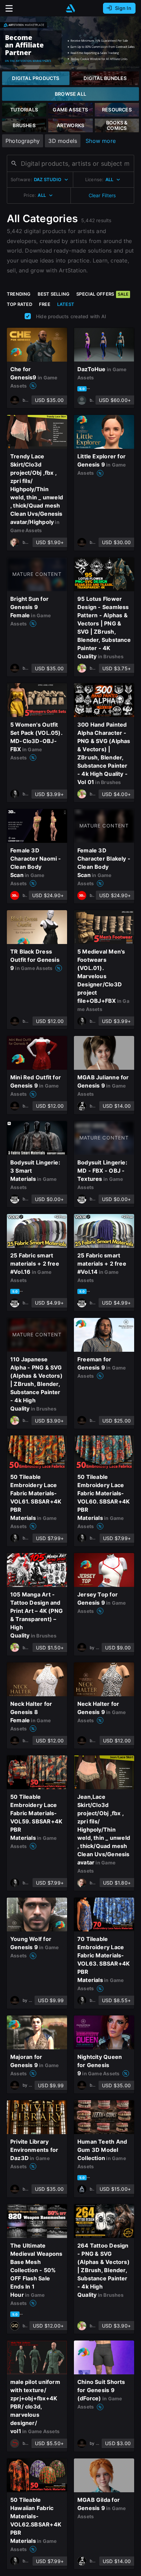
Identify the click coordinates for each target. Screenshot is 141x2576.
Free (45, 304)
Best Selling (54, 294)
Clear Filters (102, 195)
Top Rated (20, 304)
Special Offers (102, 294)
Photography (23, 141)
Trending (19, 294)
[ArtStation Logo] (70, 8)
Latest (66, 304)
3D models (63, 141)
